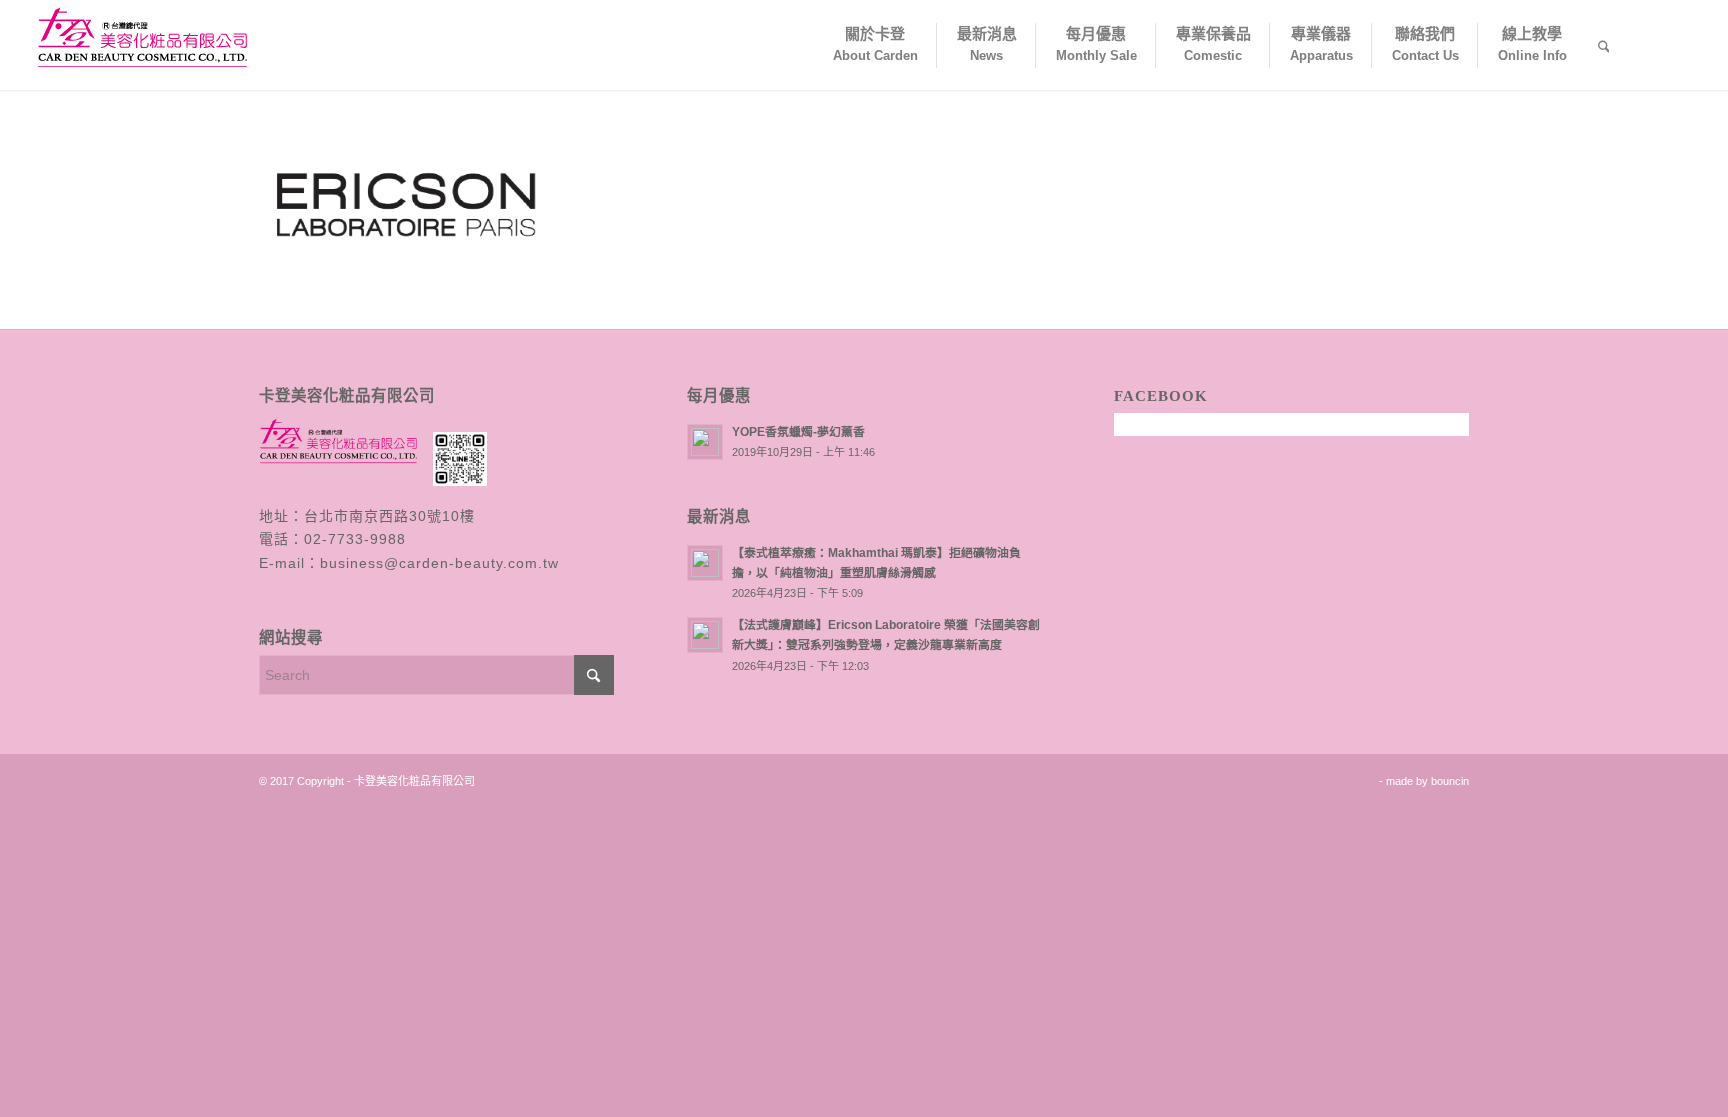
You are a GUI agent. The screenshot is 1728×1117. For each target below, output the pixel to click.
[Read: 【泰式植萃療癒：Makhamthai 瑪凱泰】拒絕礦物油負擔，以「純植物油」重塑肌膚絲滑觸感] (705, 563)
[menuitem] (874, 45)
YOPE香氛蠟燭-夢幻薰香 (798, 432)
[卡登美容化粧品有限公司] (146, 45)
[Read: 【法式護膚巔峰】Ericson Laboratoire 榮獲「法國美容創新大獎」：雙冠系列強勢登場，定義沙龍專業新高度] (705, 635)
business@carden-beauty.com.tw (439, 563)
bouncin (1450, 781)
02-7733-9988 (355, 539)
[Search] (1604, 45)
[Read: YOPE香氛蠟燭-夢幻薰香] (705, 442)
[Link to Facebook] (1678, 44)
